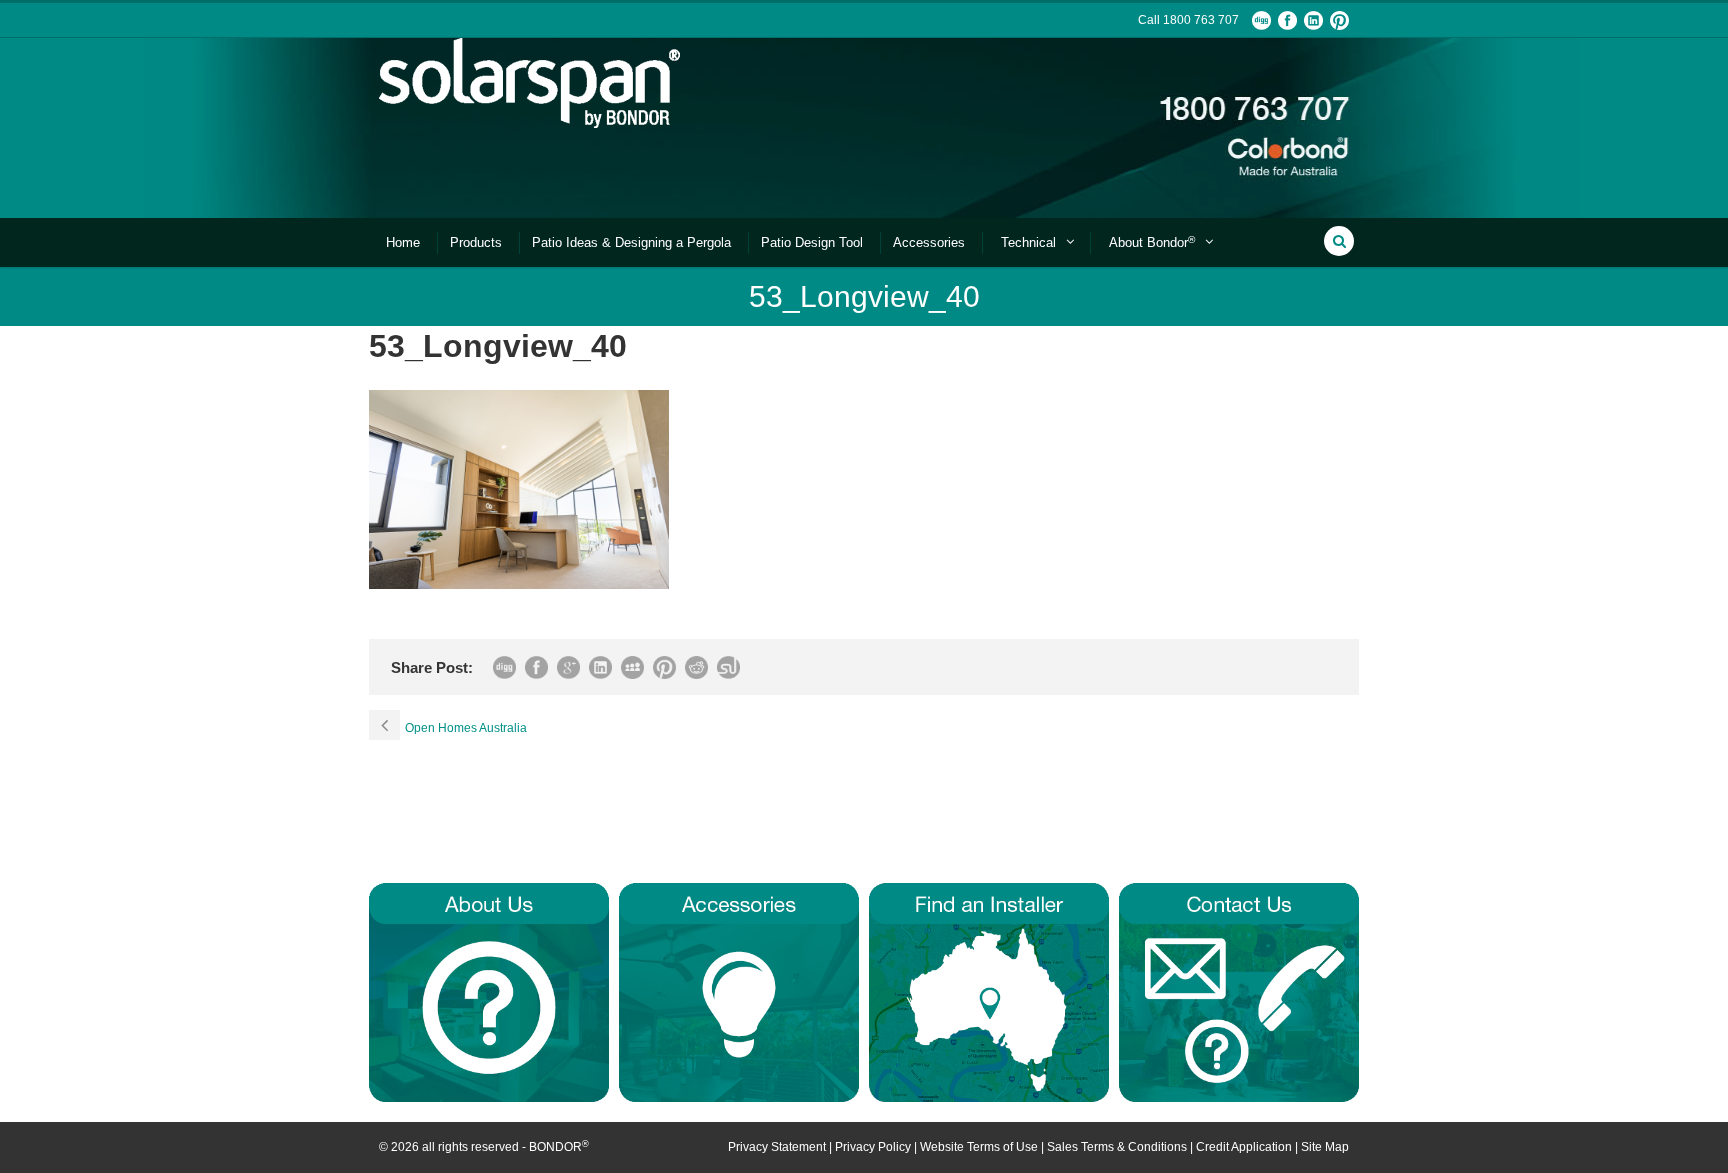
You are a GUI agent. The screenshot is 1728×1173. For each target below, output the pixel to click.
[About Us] (489, 992)
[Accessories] (739, 992)
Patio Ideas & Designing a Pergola (631, 242)
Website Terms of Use (979, 1147)
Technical (1028, 242)
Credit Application (1244, 1147)
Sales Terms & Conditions (1117, 1147)
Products (476, 242)
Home (403, 242)
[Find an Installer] (989, 992)
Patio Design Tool (812, 242)
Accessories (929, 242)
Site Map (1325, 1147)
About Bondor (1152, 242)
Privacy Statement (777, 1147)
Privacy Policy (873, 1147)
